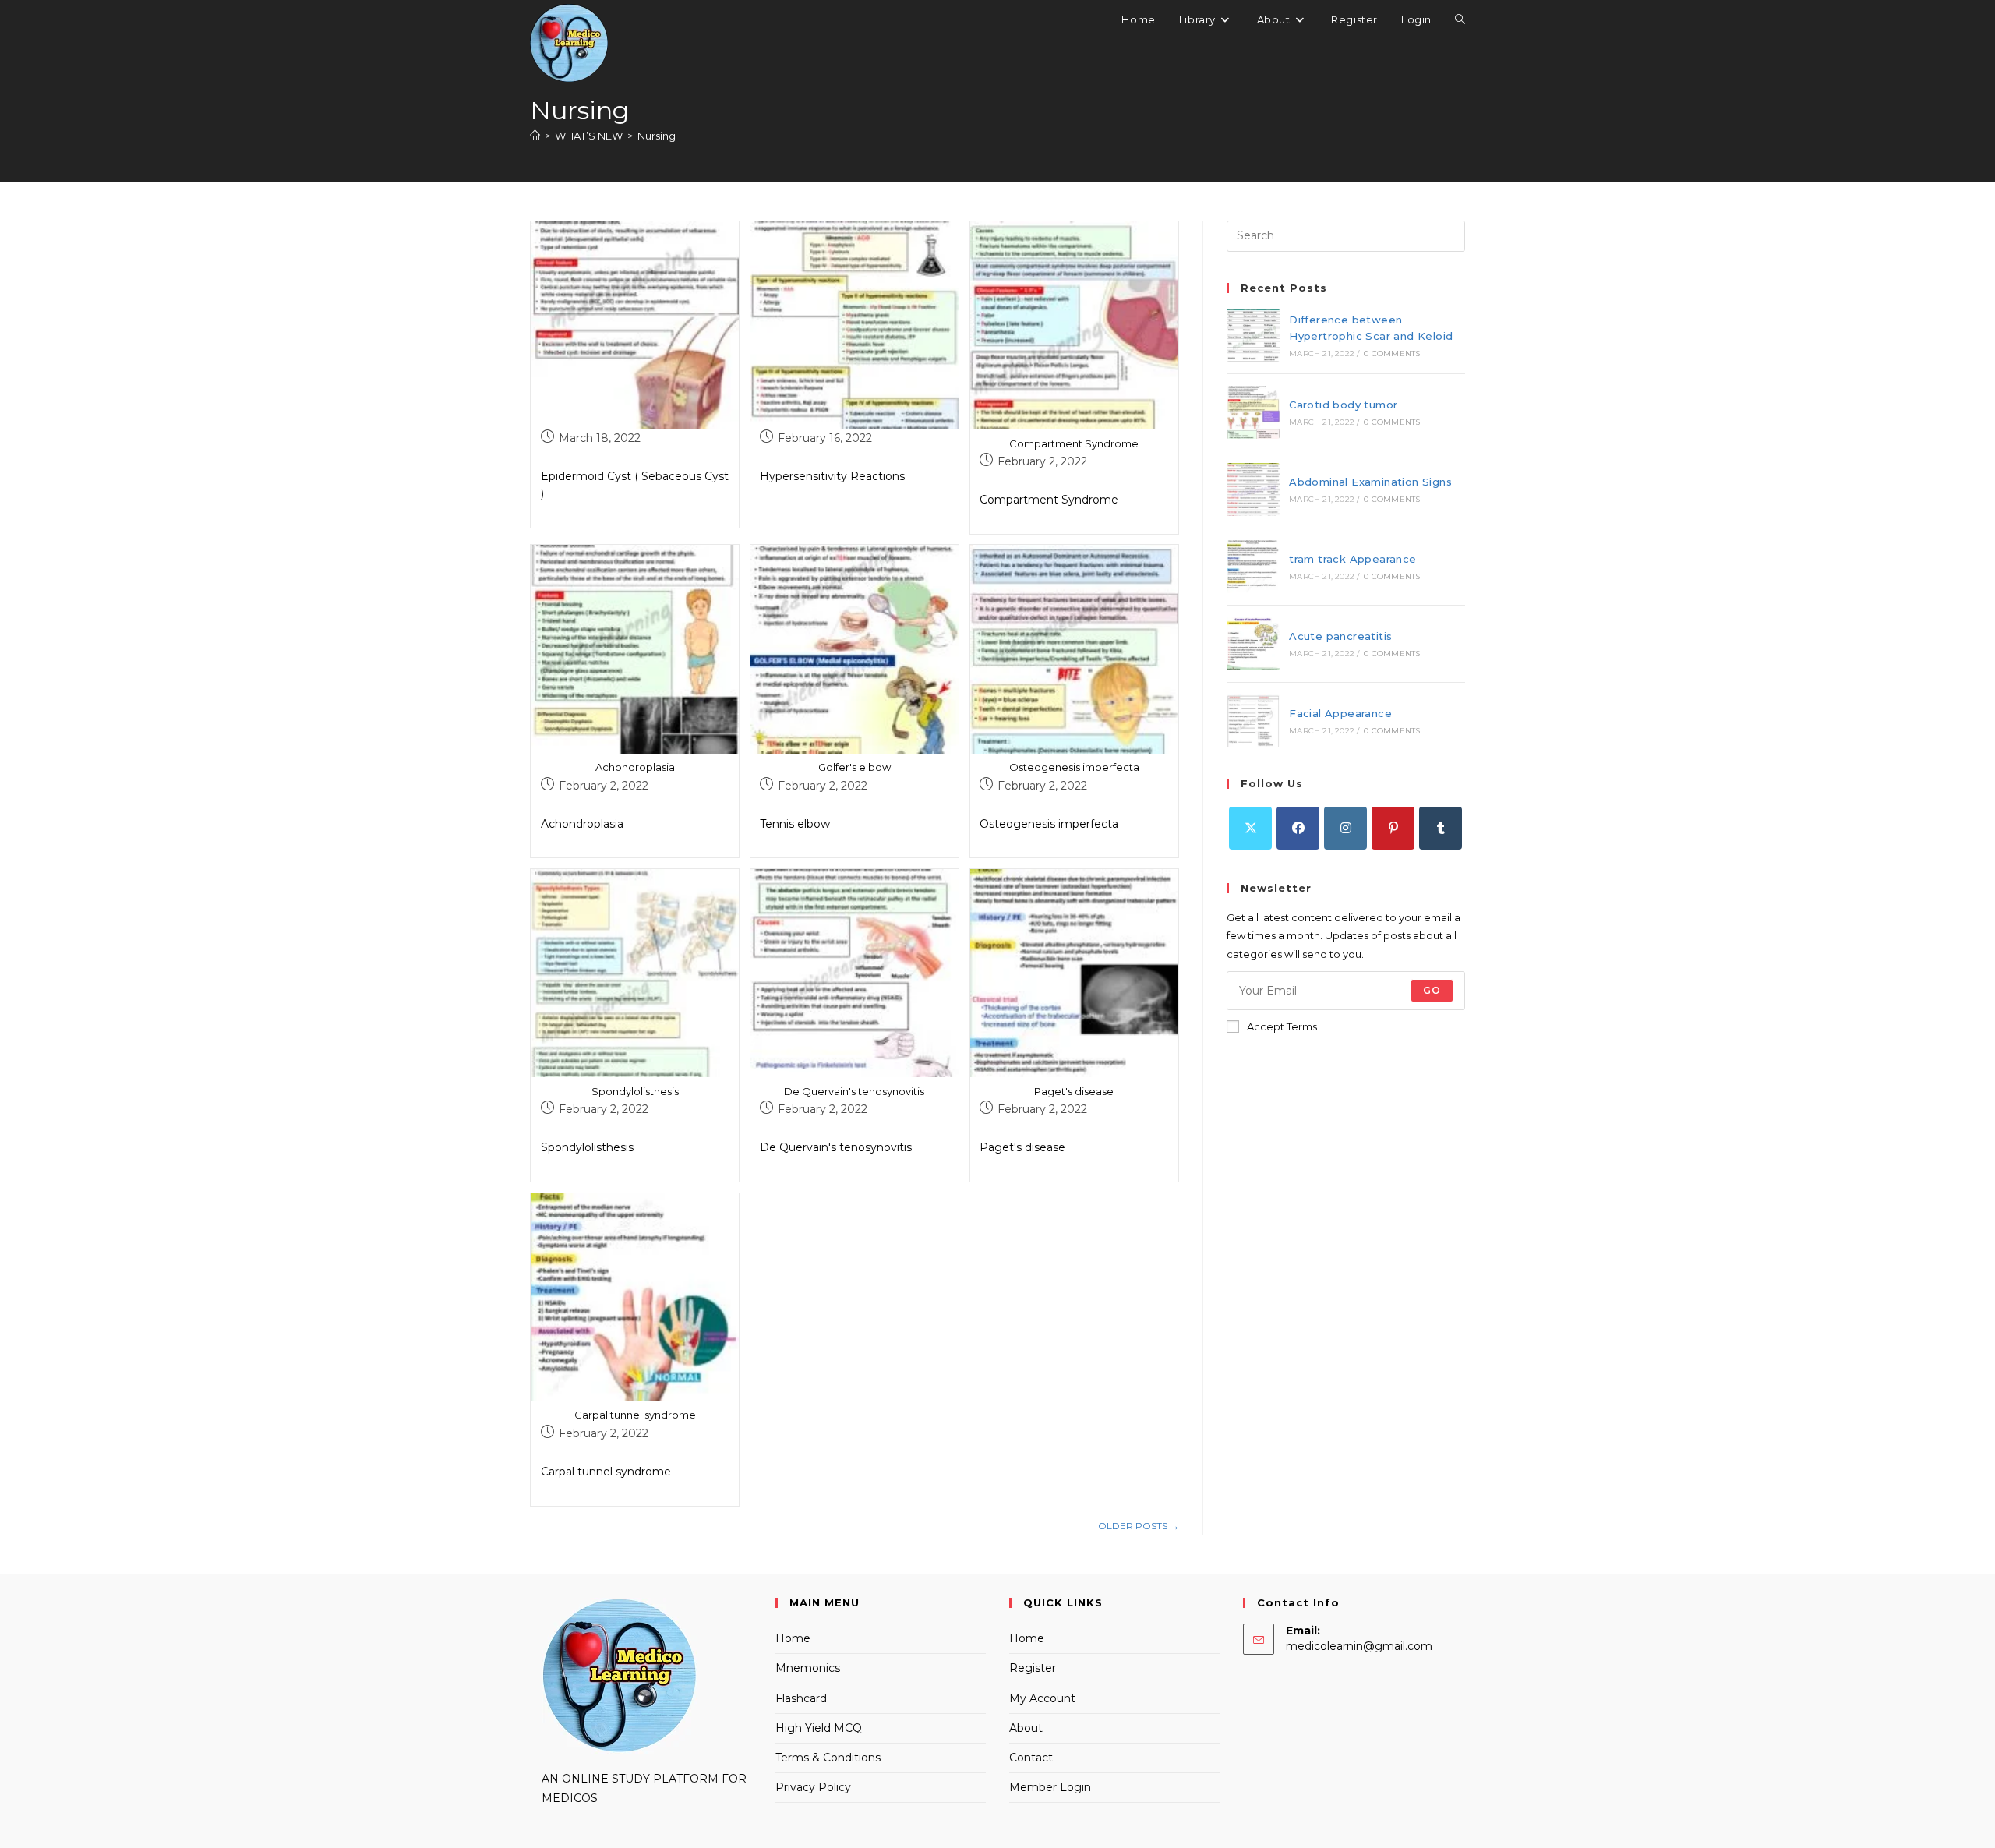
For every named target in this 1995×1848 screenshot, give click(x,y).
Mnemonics (808, 1668)
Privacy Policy (813, 1787)
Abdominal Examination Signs (1370, 482)
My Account (1042, 1698)
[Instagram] (1345, 828)
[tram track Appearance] (1253, 567)
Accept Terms (1282, 1026)
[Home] (535, 136)
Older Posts (1139, 1526)
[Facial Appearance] (1253, 721)
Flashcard (801, 1698)
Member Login (1050, 1787)
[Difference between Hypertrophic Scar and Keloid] (1253, 335)
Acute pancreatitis (1340, 636)
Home (793, 1638)
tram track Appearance (1352, 559)
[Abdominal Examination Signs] (1253, 489)
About (1026, 1728)
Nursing (657, 136)
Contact (1031, 1758)
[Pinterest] (1393, 828)
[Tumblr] (1441, 828)
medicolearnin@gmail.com (1359, 1646)
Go (1432, 990)
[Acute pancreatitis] (1253, 644)
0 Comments (1392, 353)
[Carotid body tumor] (1253, 412)
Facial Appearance (1340, 713)
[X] (1250, 828)
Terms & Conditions (828, 1758)
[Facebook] (1298, 828)
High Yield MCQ (819, 1728)
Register (1033, 1668)
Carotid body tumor (1343, 405)
